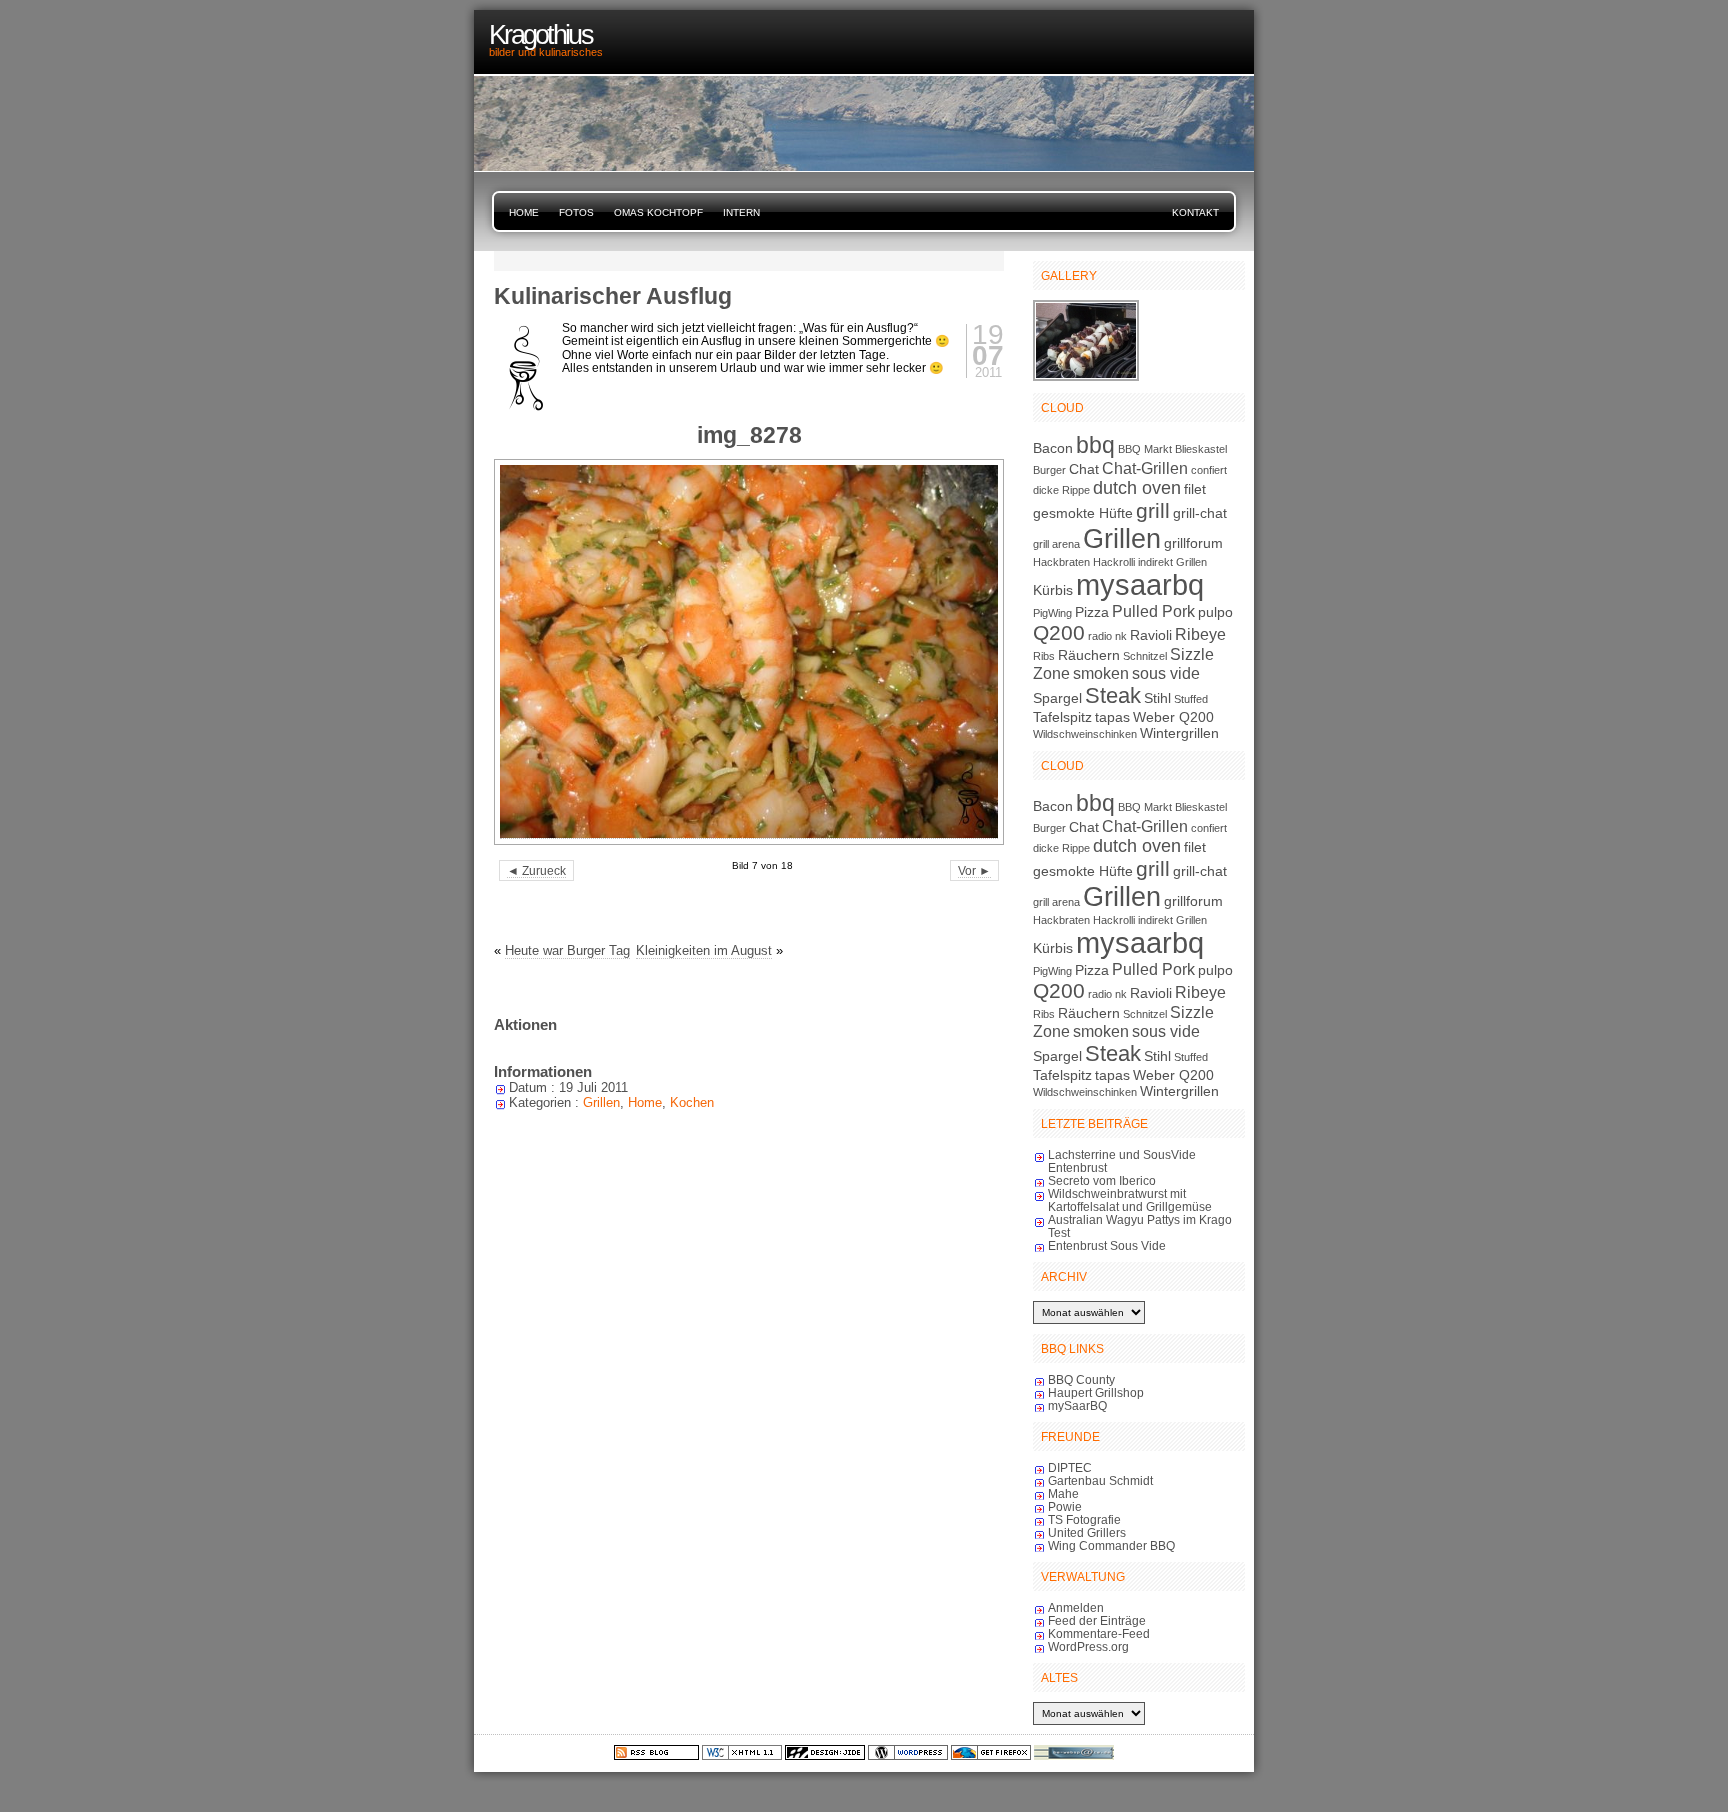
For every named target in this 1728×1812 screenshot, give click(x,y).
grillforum (1193, 543)
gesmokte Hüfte (1083, 513)
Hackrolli (1114, 562)
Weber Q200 (1173, 717)
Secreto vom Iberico (1102, 1180)
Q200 (1059, 632)
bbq (1095, 445)
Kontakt (1195, 212)
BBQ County (1081, 1379)
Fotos (576, 212)
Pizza (1092, 612)
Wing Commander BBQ (1111, 1545)
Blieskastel (1201, 449)
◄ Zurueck (536, 870)
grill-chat (1200, 513)
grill (1153, 510)
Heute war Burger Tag (567, 950)
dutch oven (1137, 488)
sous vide (1166, 673)
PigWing (1052, 613)
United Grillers (1087, 1532)
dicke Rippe (1061, 490)
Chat (1084, 469)
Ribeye (1200, 634)
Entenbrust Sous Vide (1107, 1245)
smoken (1101, 673)
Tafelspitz (1062, 717)
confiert (1209, 470)
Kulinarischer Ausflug (613, 296)
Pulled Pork (1153, 611)
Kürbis (1053, 590)
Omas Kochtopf (658, 212)
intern (741, 212)
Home (524, 212)
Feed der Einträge (1097, 1620)
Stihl (1157, 698)
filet (1195, 489)
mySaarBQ (1077, 1405)
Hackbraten (1061, 562)
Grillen (601, 1102)
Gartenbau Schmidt (1100, 1480)
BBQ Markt (1145, 449)
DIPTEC (1070, 1467)
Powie (1065, 1506)
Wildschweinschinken (1085, 734)
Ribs (1044, 656)
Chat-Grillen (1145, 468)
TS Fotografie (1084, 1519)
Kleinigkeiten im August (704, 950)
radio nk (1107, 636)
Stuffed (1191, 699)
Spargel (1057, 698)
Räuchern (1089, 655)
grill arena (1056, 544)
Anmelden (1076, 1607)
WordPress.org (1088, 1646)
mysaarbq (1140, 584)
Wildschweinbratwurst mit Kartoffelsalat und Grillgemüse (1130, 1200)
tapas (1112, 717)
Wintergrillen (1179, 733)
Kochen (692, 1102)
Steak (1113, 695)
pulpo (1215, 612)
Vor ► (974, 870)
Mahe (1063, 1493)
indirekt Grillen (1172, 562)
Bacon (1053, 448)
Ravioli (1151, 635)
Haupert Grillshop (1096, 1392)
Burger (1049, 470)
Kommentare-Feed (1099, 1633)
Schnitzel (1145, 656)
